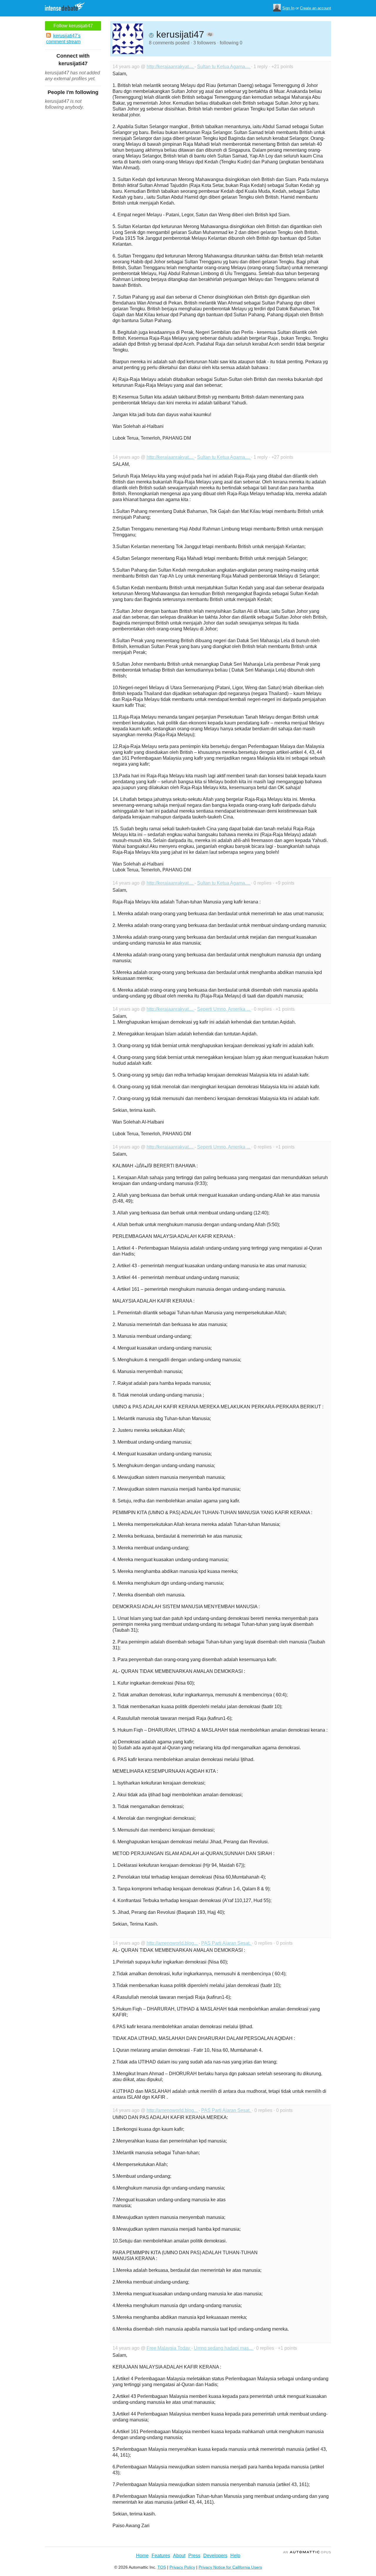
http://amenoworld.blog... (173, 1943)
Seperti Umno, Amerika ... (224, 1009)
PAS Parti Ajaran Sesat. (226, 1943)
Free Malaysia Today (169, 2348)
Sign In (288, 8)
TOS (162, 2567)
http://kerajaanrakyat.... (171, 67)
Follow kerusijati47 (73, 26)
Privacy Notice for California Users (230, 2567)
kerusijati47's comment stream (63, 39)
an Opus (307, 2552)
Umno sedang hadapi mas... (224, 2348)
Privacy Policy (182, 2567)
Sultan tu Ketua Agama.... (224, 67)
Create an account (315, 8)
